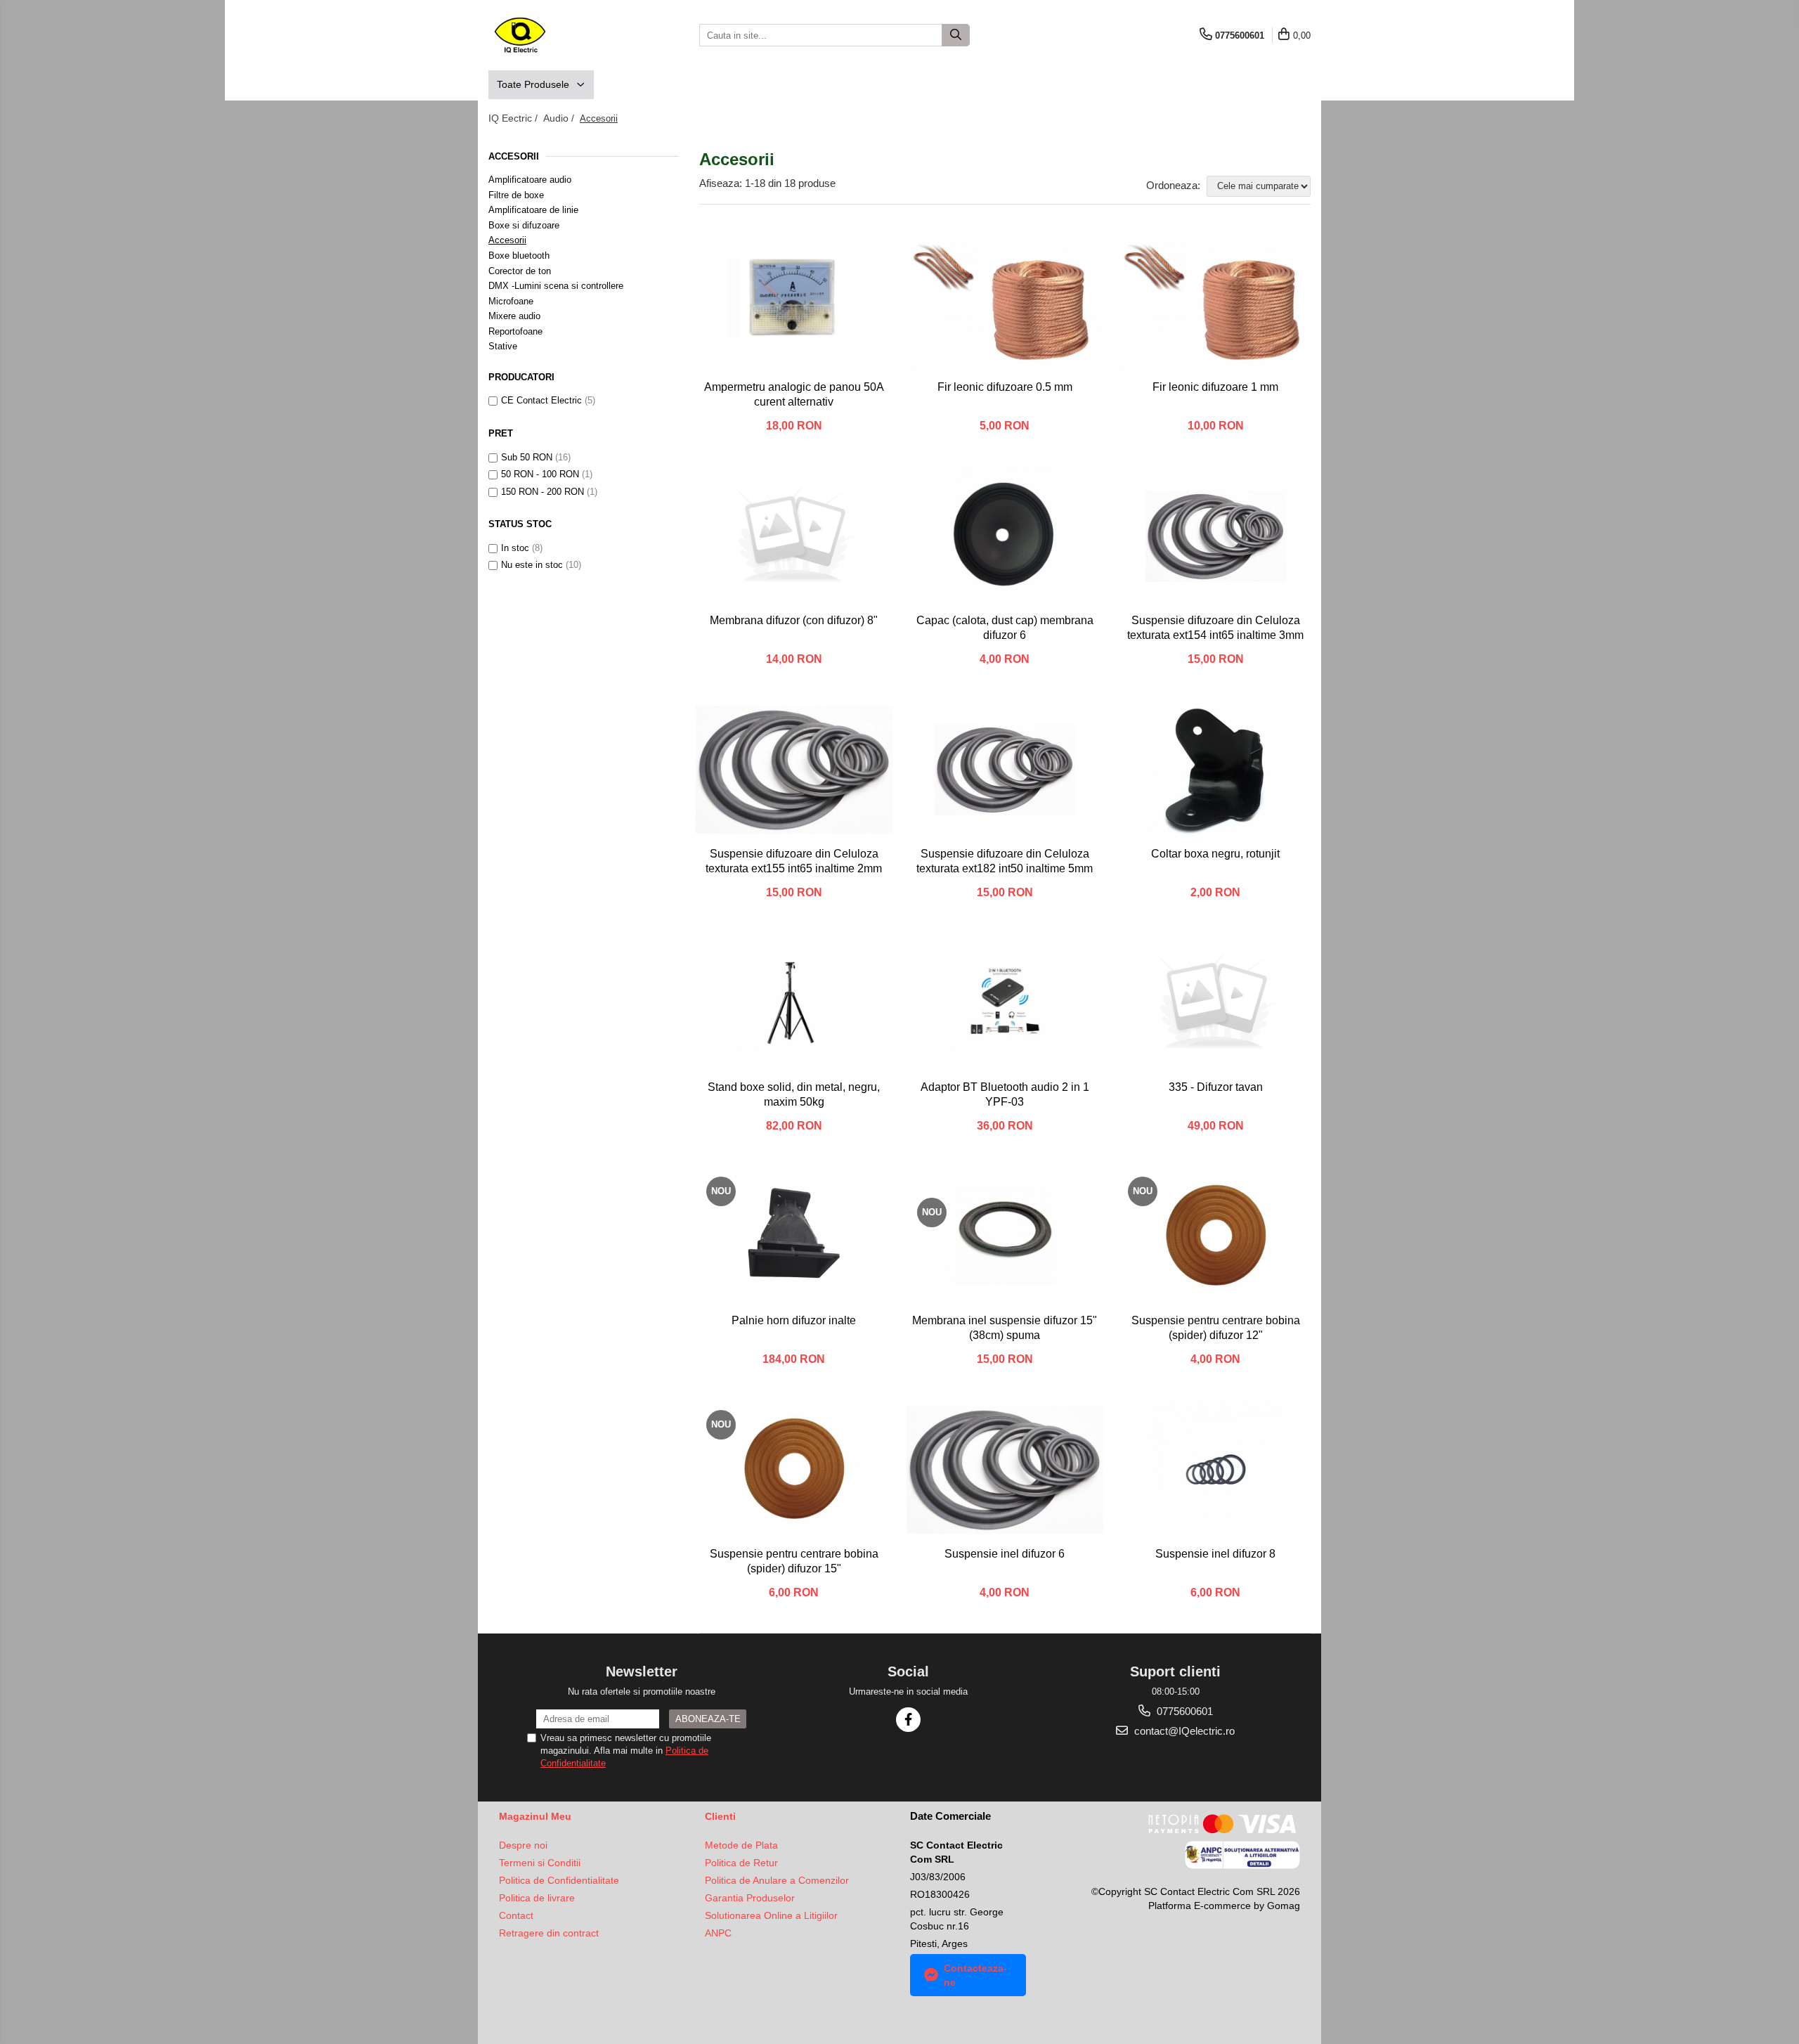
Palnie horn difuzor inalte (794, 1320)
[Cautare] (956, 35)
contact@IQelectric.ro (1183, 1731)
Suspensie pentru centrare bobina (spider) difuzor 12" (1216, 1328)
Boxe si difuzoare (524, 225)
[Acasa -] (559, 35)
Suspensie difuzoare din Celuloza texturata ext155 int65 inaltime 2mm (794, 861)
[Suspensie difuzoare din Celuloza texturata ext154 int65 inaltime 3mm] (1216, 536)
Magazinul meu (535, 1816)
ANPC (718, 1933)
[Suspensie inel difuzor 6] (1005, 1470)
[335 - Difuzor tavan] (1216, 1003)
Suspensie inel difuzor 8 (1215, 1554)
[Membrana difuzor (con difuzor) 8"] (794, 536)
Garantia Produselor (750, 1898)
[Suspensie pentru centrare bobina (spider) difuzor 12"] (1216, 1236)
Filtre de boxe (516, 195)
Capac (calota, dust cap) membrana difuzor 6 (1005, 628)
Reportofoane (515, 331)
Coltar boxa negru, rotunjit (1215, 854)
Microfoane (511, 301)
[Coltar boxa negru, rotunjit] (1216, 770)
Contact (516, 1915)
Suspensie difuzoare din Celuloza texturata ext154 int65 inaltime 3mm (1215, 628)
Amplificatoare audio (530, 180)
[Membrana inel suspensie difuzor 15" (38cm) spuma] (1005, 1236)
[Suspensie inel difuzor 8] (1216, 1470)
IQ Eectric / (514, 118)
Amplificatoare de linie (533, 210)
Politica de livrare (537, 1898)
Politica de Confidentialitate (559, 1880)
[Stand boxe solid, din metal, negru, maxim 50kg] (794, 1003)
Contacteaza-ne (975, 1975)
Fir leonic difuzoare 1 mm (1215, 387)
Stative (503, 346)
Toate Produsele (534, 84)
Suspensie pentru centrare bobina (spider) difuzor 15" (794, 1561)
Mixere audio (514, 316)
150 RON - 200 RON (543, 492)
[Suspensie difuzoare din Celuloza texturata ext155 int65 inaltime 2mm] (794, 770)
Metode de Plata (741, 1845)
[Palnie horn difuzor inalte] (794, 1236)
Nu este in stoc (532, 565)
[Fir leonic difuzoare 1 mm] (1216, 303)
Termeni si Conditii (540, 1863)
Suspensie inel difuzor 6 (1005, 1554)
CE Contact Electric (541, 400)
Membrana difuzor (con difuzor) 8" (794, 620)
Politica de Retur (741, 1863)
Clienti (720, 1816)
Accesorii (507, 240)
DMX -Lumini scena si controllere (556, 286)
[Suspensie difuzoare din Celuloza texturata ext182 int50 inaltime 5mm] (1005, 770)
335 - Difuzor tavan (1216, 1087)
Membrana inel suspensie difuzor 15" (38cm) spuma (1005, 1328)
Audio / (560, 118)
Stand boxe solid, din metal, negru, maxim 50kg (794, 1094)
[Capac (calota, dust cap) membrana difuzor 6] (1005, 536)
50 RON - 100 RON (540, 474)
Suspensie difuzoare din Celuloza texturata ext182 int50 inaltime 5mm (1005, 861)
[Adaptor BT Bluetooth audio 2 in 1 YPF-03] (1005, 1003)
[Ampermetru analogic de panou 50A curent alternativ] (794, 303)
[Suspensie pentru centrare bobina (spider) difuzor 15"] (794, 1470)
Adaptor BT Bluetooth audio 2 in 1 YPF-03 (1005, 1094)
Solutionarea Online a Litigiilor (771, 1915)
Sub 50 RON (527, 457)
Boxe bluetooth (519, 256)
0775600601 (1183, 1711)
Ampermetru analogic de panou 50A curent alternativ (794, 394)
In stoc (515, 548)
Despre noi (523, 1845)
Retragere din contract (549, 1933)
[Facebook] (908, 1720)
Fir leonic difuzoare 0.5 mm (1005, 387)
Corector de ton (520, 271)
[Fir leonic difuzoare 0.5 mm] (1005, 303)
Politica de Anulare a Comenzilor (777, 1880)
